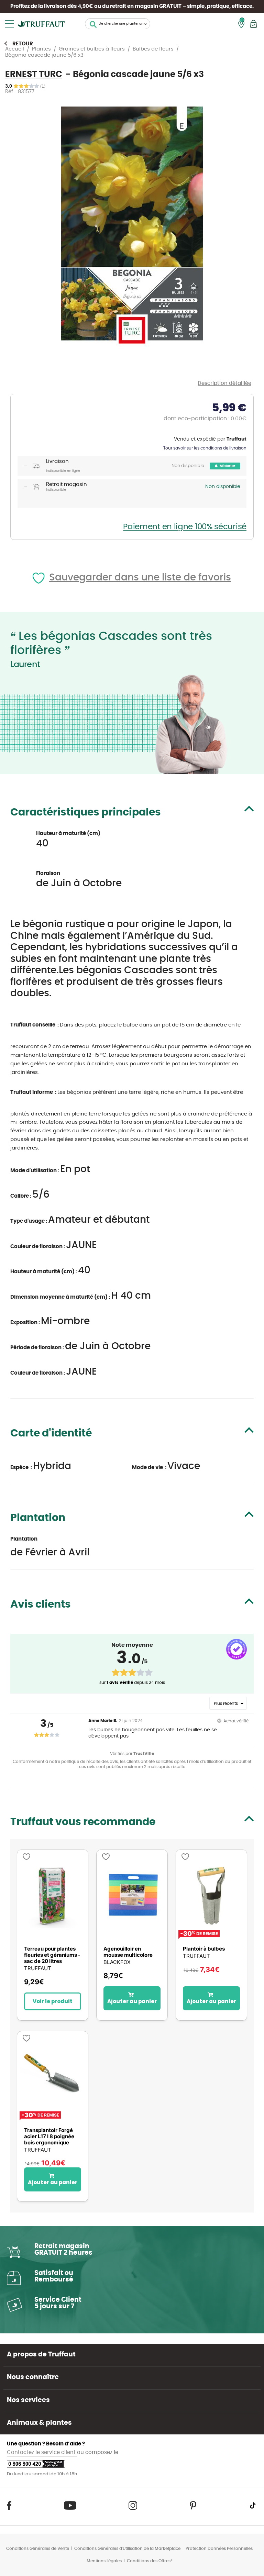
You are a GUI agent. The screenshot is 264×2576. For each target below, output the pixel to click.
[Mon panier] (254, 24)
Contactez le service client (42, 2452)
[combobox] (118, 24)
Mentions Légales (104, 2561)
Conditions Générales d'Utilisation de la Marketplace (127, 2549)
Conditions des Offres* (150, 2561)
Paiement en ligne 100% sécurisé (185, 527)
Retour (23, 44)
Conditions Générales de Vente (38, 2549)
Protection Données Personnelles (219, 2549)
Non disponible (188, 466)
